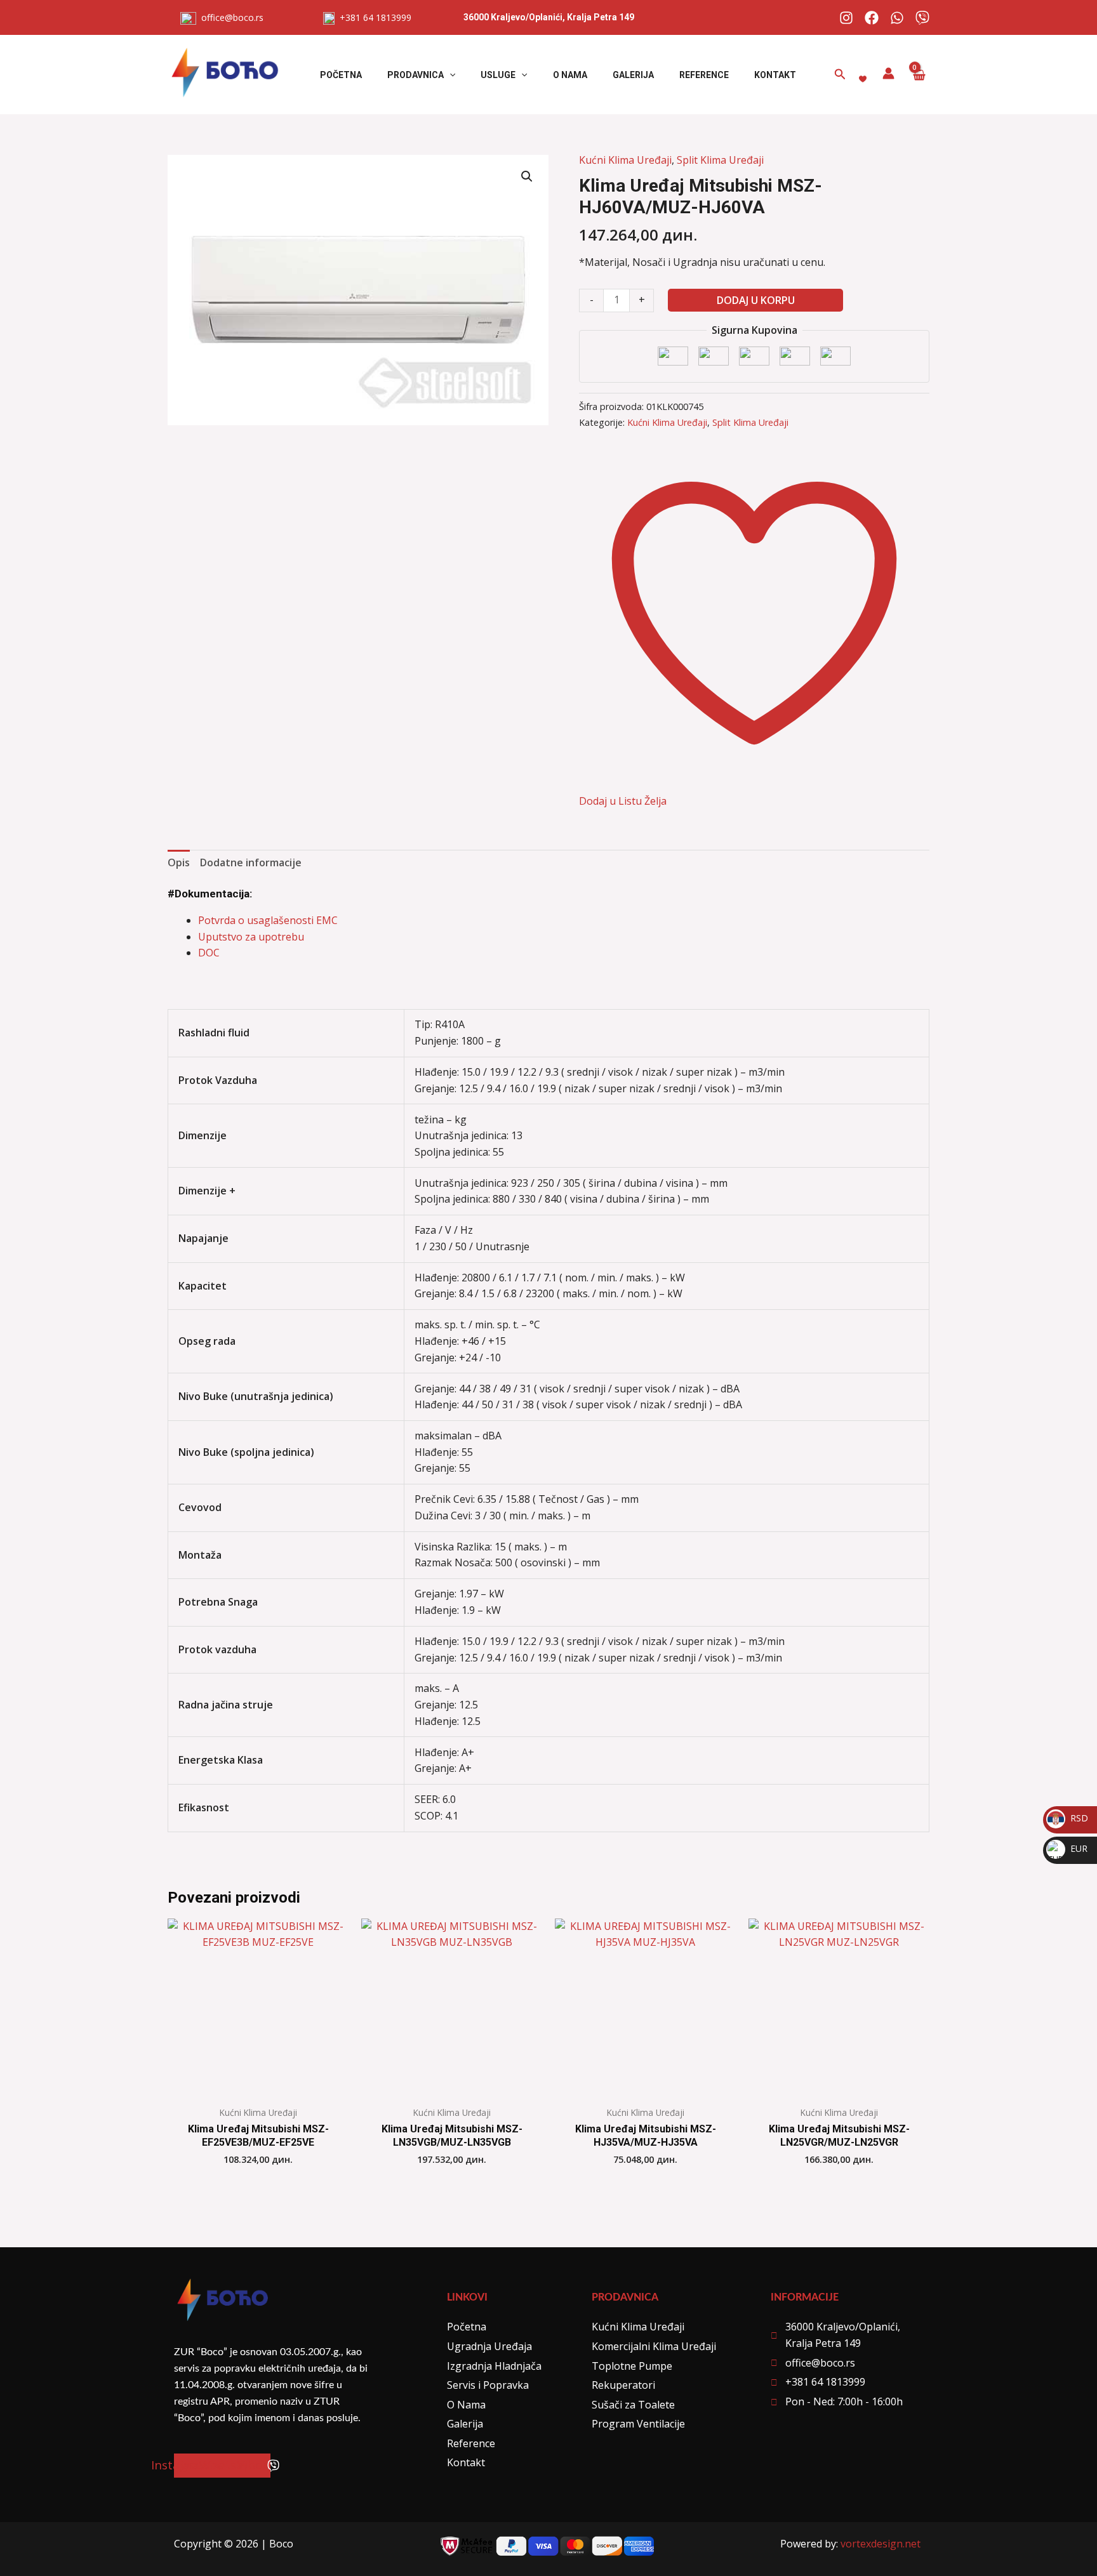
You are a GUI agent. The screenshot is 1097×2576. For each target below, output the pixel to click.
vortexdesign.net (881, 2544)
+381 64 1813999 (373, 17)
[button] (449, 75)
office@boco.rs (232, 17)
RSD (1068, 1818)
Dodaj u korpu (756, 300)
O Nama (570, 75)
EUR (1068, 1848)
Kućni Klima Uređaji (625, 160)
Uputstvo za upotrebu (251, 937)
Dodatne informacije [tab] (251, 862)
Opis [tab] (179, 862)
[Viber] (922, 18)
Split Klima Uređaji (720, 160)
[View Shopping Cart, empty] (918, 75)
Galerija (633, 75)
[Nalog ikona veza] (888, 73)
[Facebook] (872, 18)
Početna (341, 75)
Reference (704, 75)
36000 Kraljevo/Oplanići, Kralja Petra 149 (549, 17)
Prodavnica (416, 75)
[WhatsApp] (897, 18)
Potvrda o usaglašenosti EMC (268, 920)
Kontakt (775, 75)
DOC (209, 953)
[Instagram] (846, 18)
